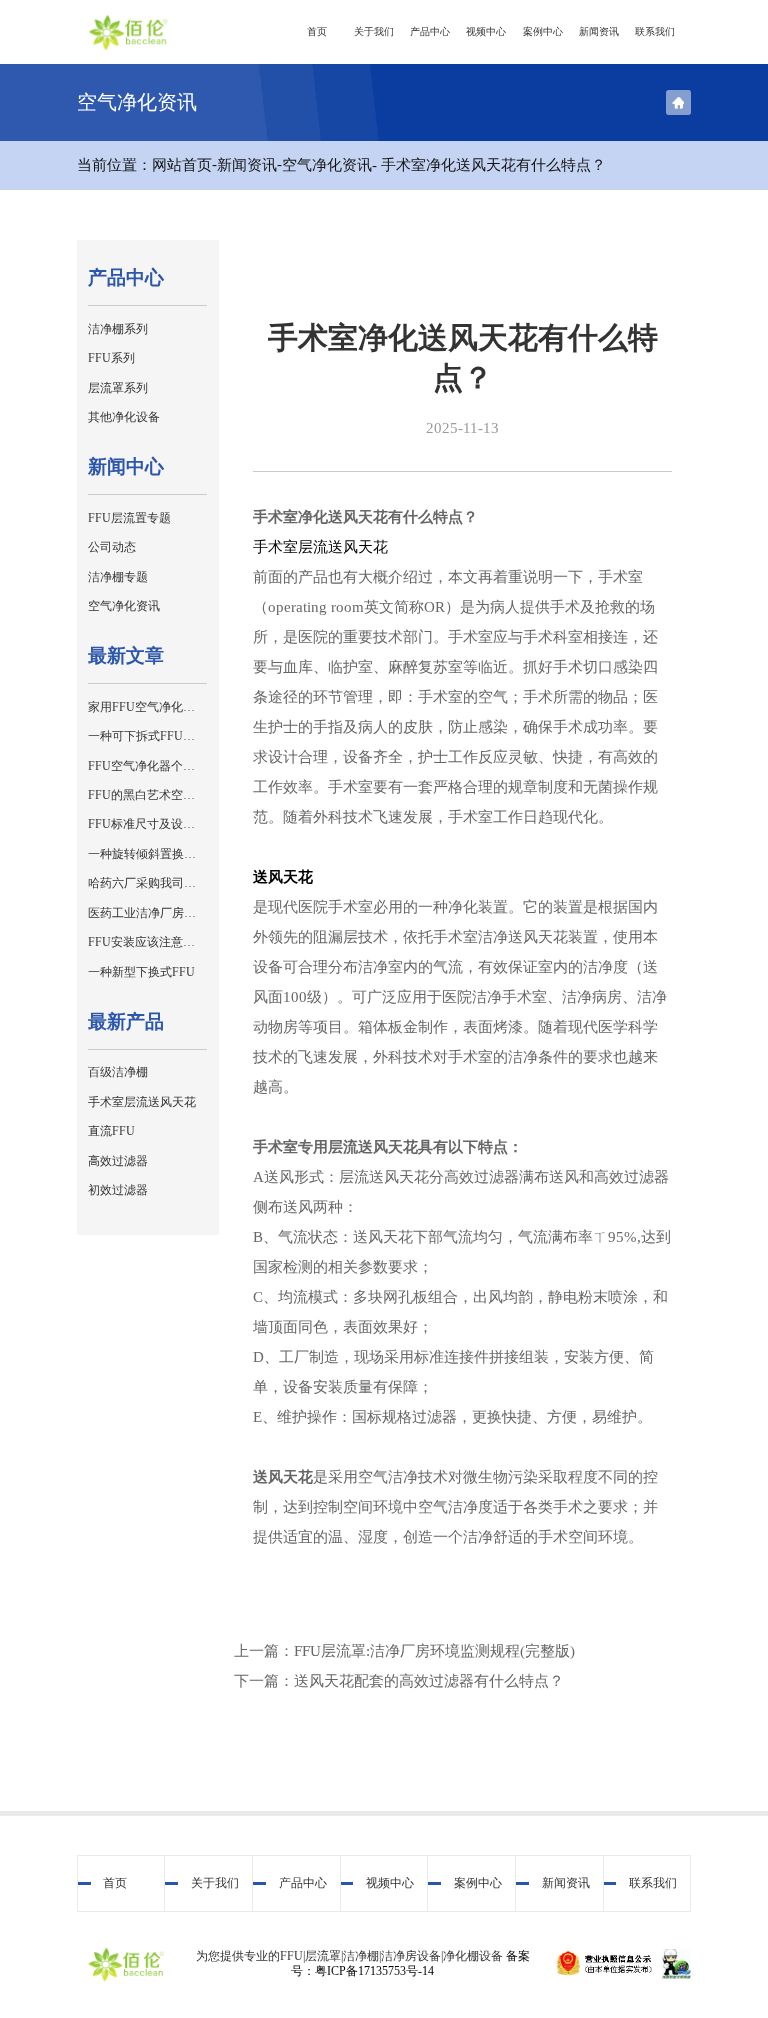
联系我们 (655, 31)
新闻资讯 (599, 31)
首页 (317, 31)
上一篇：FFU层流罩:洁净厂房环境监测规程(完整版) (404, 1651)
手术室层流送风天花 (320, 547)
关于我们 (374, 31)
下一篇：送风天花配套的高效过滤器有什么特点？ (399, 1681)
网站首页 (182, 165)
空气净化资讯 (327, 165)
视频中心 (486, 31)
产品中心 (430, 31)
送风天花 (283, 877)
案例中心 (543, 31)
